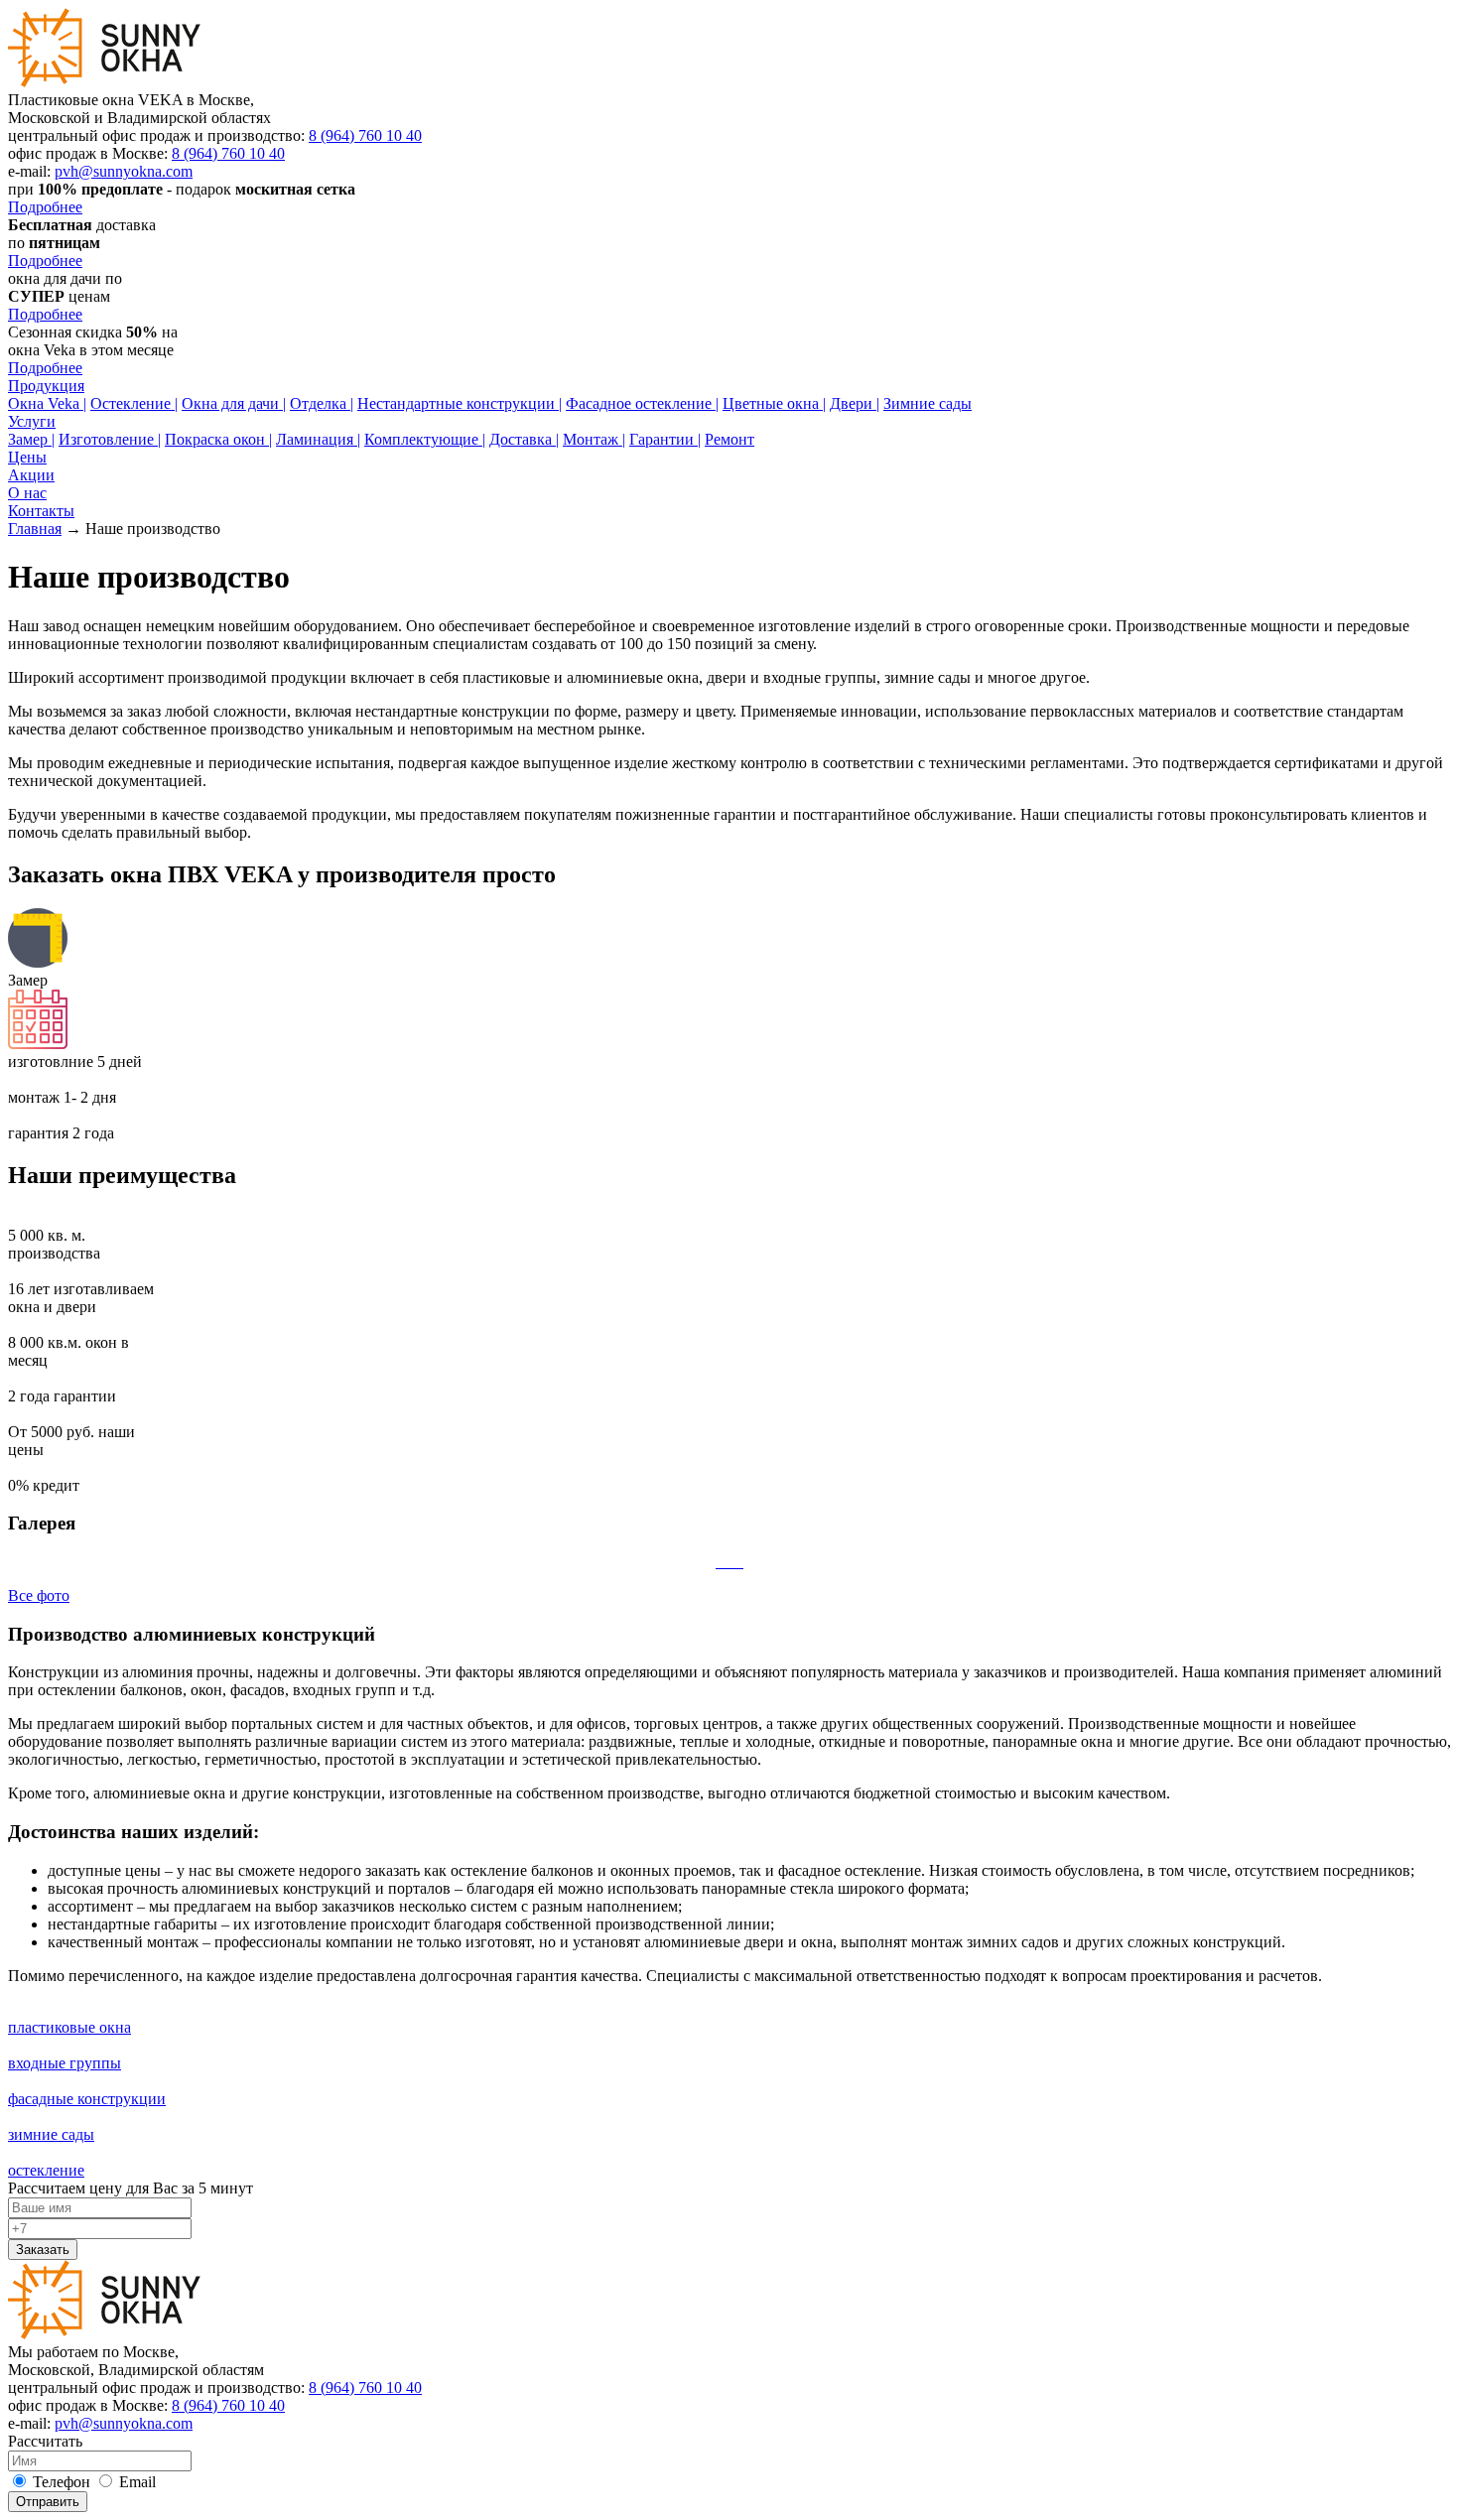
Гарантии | (665, 439)
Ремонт (729, 439)
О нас (27, 493)
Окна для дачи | (234, 403)
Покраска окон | (218, 439)
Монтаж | (594, 439)
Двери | (855, 403)
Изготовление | (110, 439)
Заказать (43, 2250)
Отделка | (322, 403)
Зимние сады (928, 403)
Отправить (48, 2502)
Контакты (41, 511)
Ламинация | (318, 439)
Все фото (39, 1595)
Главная (35, 529)
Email (135, 2482)
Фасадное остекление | (642, 403)
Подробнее (45, 207)
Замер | (31, 439)
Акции (31, 475)
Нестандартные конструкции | (460, 403)
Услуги (32, 421)
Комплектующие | (425, 439)
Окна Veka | (47, 403)
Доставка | (524, 439)
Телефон (60, 2482)
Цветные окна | (774, 403)
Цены (27, 457)
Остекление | (134, 403)
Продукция (46, 386)
